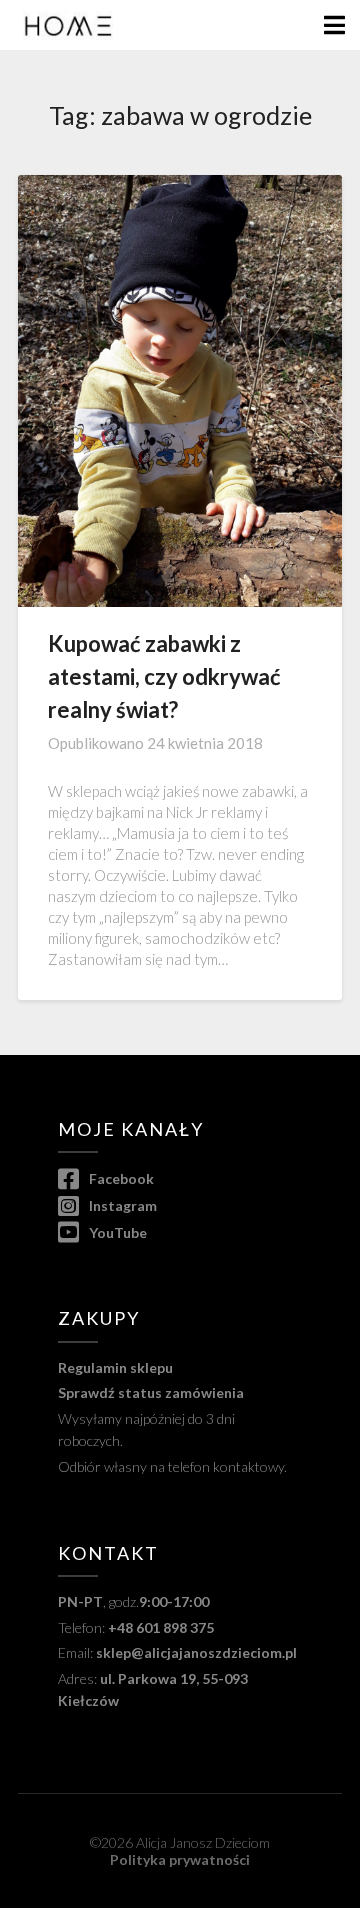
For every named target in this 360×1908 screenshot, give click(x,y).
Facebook (120, 1178)
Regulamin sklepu (115, 1367)
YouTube (116, 1232)
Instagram (121, 1205)
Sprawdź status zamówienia (151, 1392)
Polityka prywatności (180, 1859)
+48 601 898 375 (161, 1627)
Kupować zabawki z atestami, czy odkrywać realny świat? (164, 676)
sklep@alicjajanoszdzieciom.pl (196, 1652)
